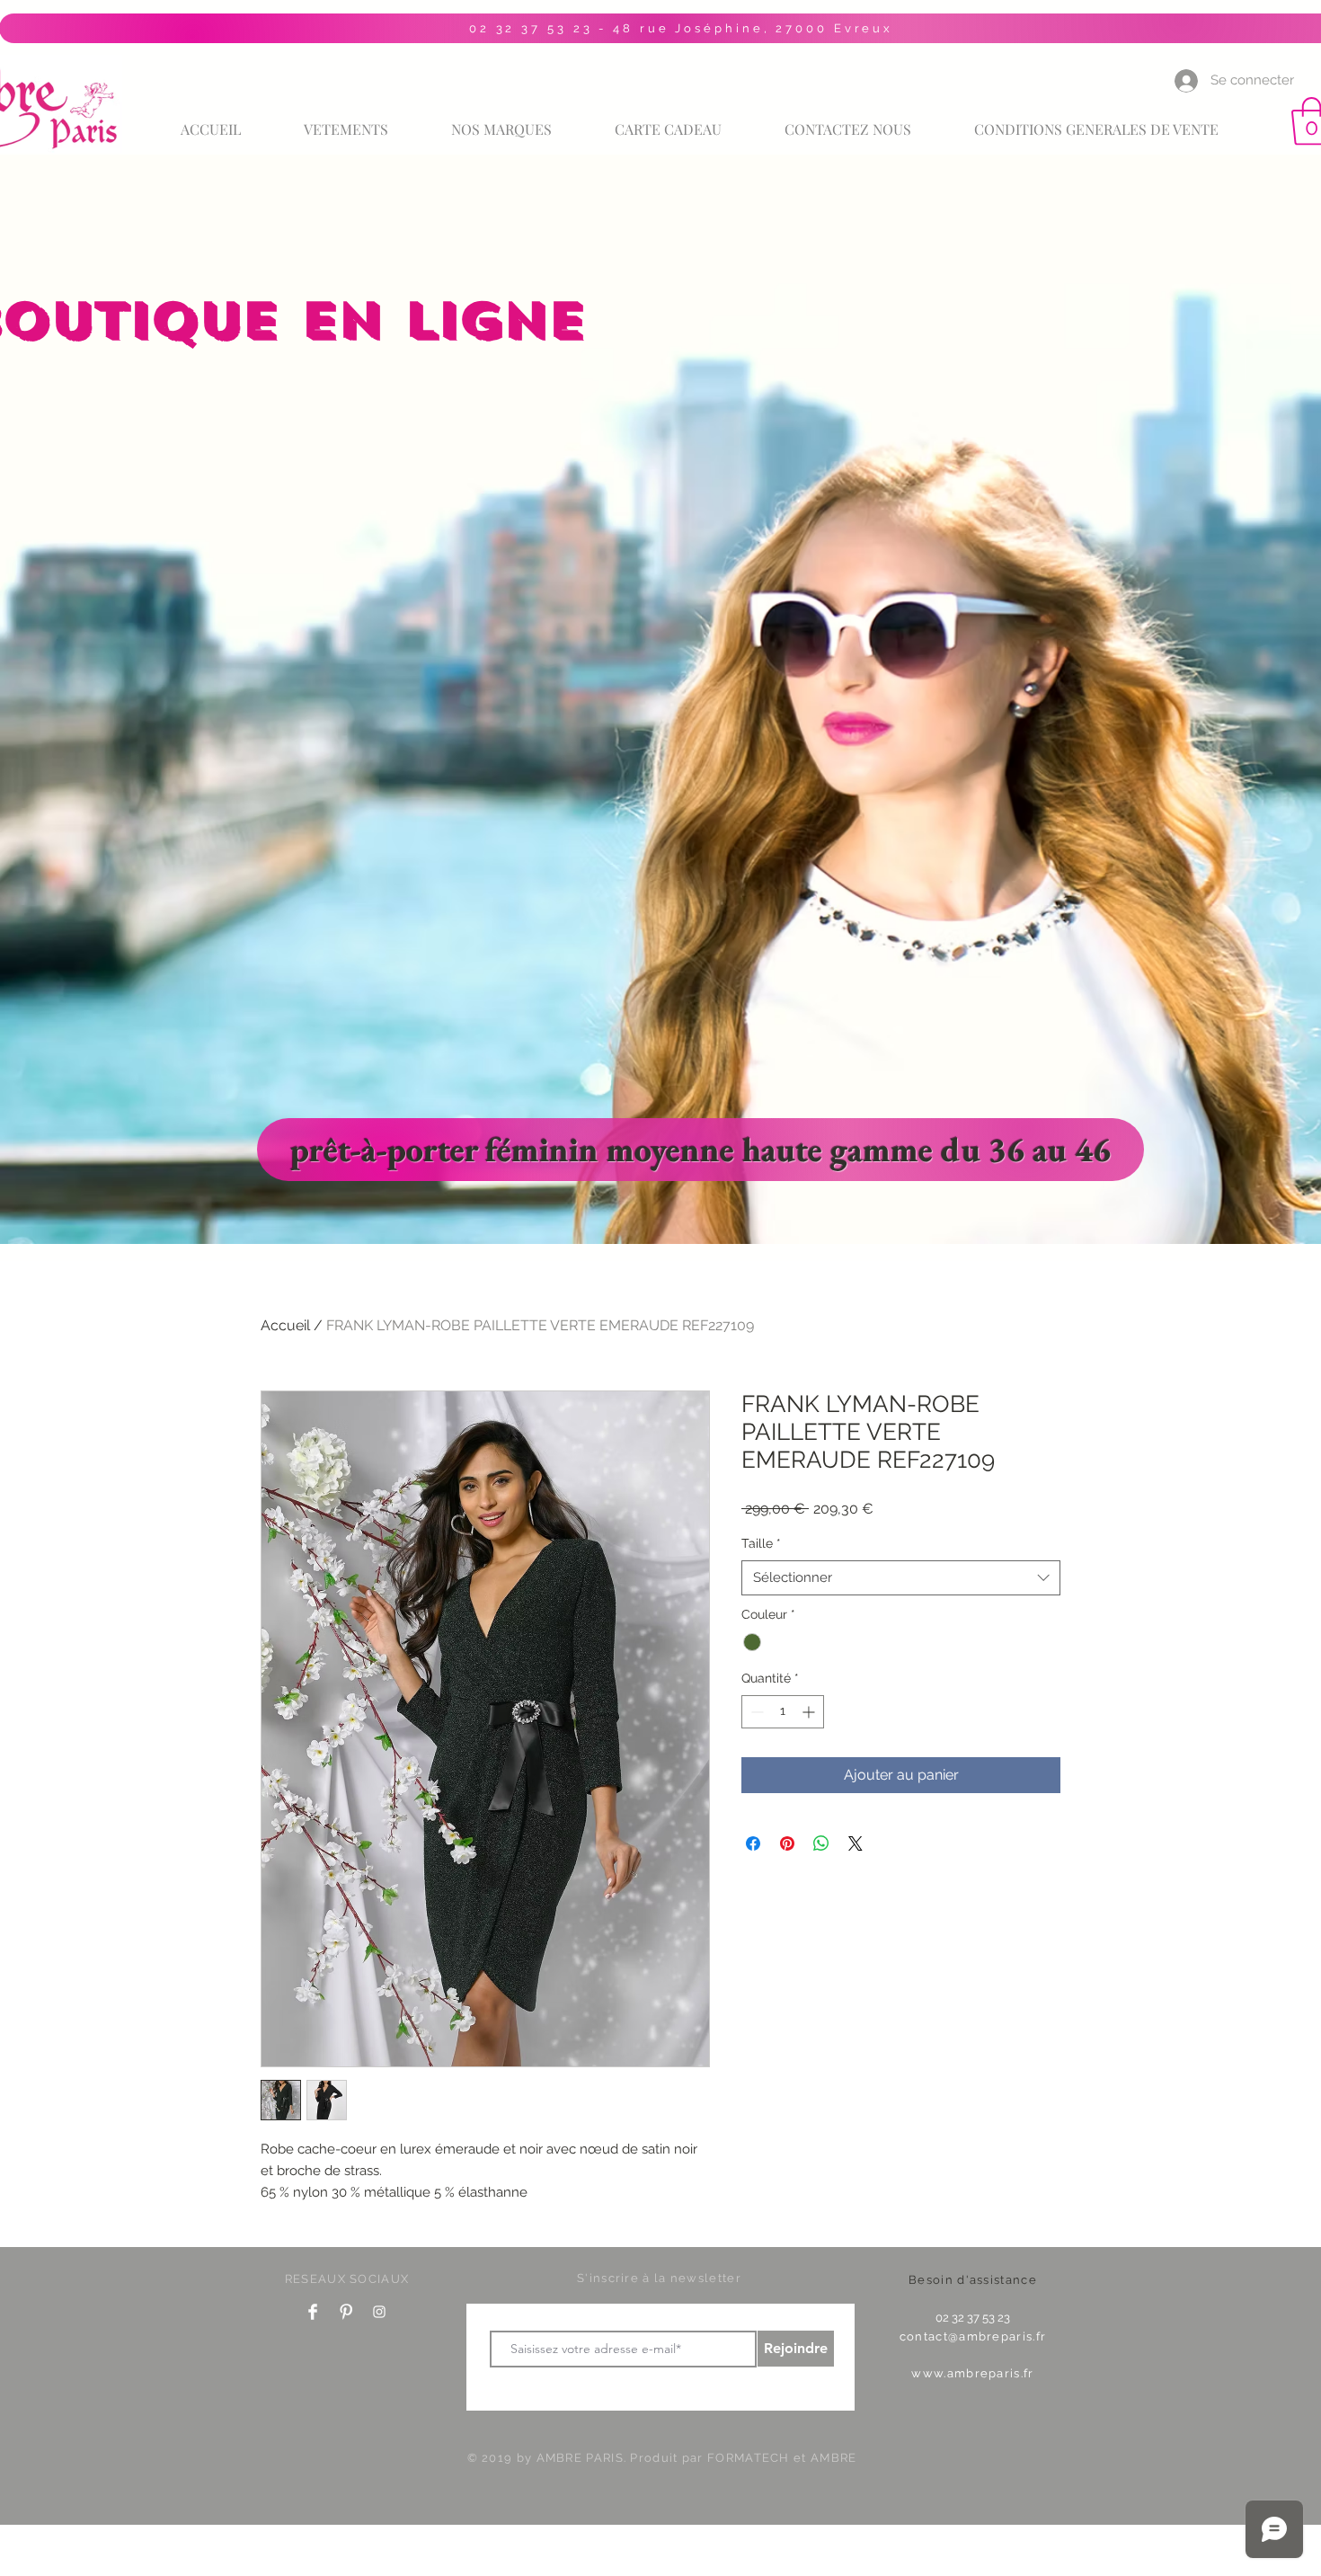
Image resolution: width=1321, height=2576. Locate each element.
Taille (761, 1543)
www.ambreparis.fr (972, 2373)
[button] (501, 121)
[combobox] (901, 1578)
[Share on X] (856, 1843)
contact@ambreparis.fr (973, 2336)
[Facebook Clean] (313, 2312)
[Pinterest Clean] (346, 2312)
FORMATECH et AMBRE (782, 2458)
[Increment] (810, 1712)
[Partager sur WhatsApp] (821, 1843)
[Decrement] (755, 1712)
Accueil (285, 1325)
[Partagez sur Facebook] (753, 1843)
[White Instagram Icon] (379, 2312)
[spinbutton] (783, 1712)
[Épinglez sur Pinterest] (787, 1843)
